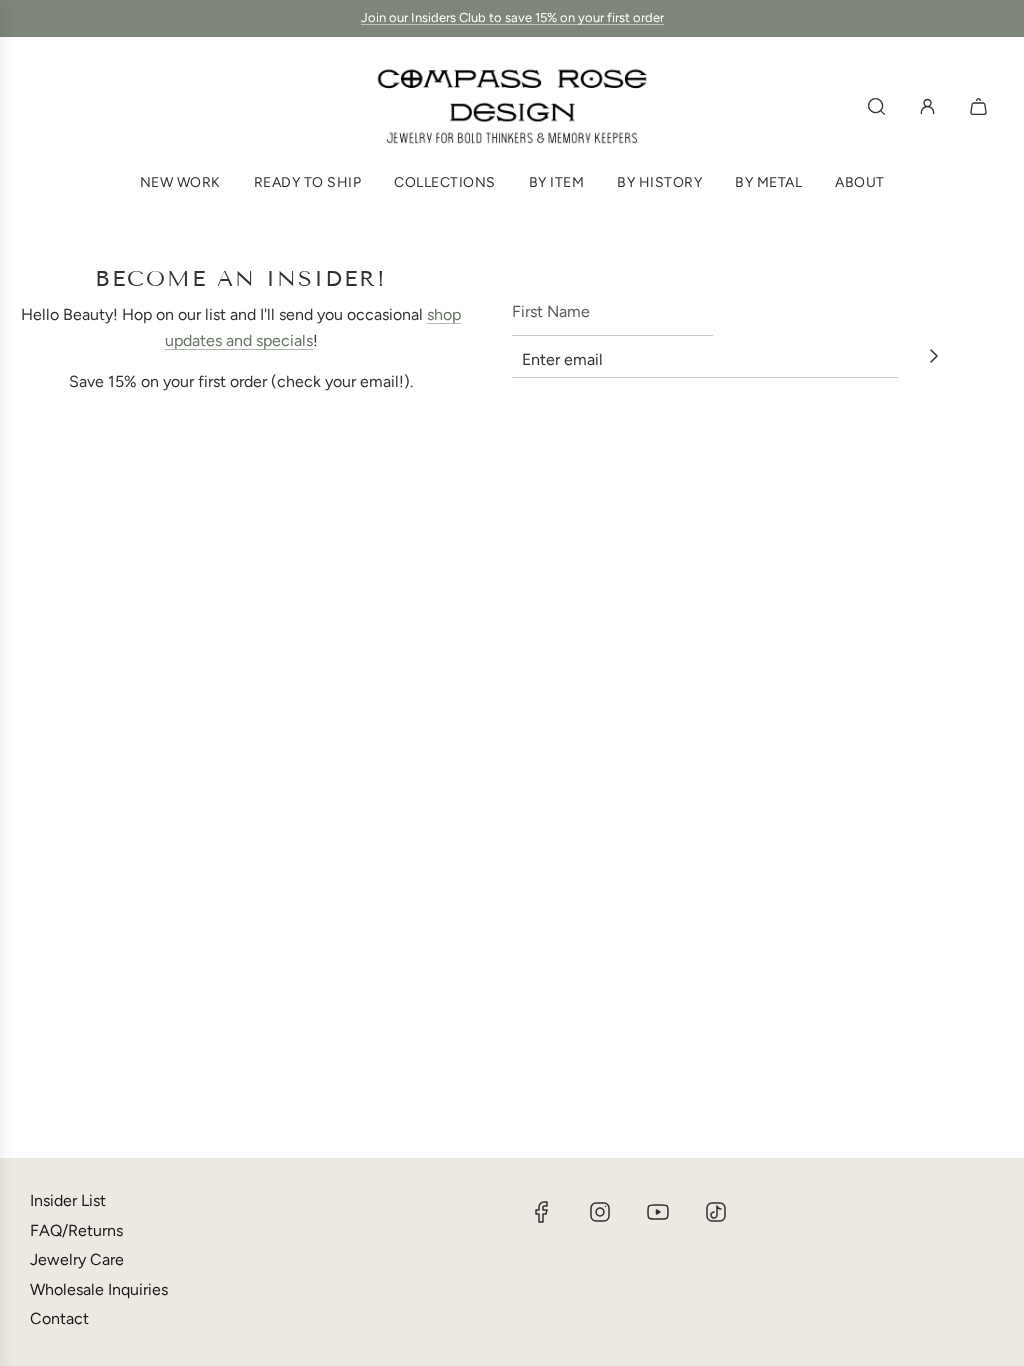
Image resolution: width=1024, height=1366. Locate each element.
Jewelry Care (77, 1259)
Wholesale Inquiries (99, 1289)
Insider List (68, 1200)
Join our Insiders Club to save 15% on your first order (512, 17)
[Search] (876, 106)
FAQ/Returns (76, 1230)
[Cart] (981, 106)
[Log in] (927, 106)
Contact (59, 1318)
